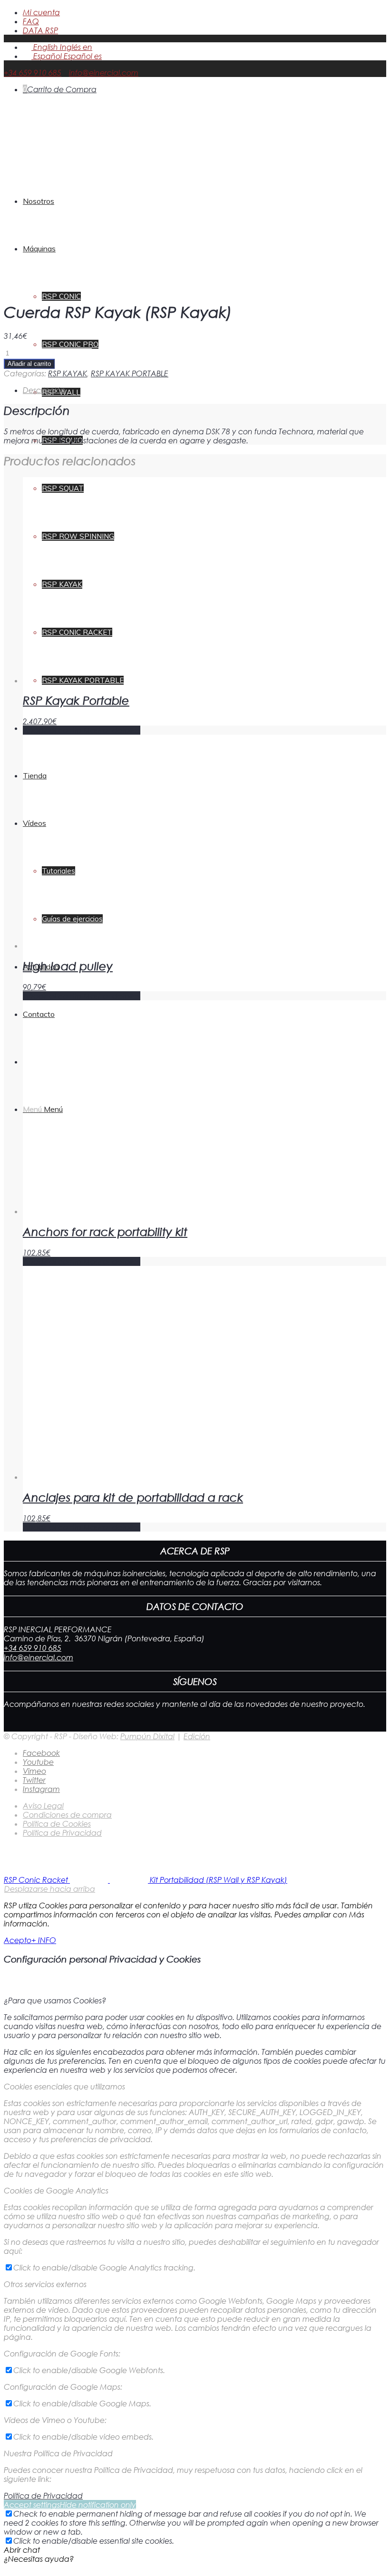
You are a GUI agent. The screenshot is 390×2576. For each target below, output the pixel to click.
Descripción (44, 390)
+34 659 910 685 (33, 72)
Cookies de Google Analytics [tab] (56, 2190)
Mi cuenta (41, 12)
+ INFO (44, 1940)
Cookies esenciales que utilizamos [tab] (64, 2086)
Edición (197, 1736)
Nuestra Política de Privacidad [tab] (58, 2453)
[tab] (205, 390)
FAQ (31, 21)
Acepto (18, 1940)
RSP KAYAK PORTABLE (130, 373)
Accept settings (32, 2504)
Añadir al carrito (29, 364)
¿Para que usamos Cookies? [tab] (55, 2000)
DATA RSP (40, 30)
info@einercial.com (104, 72)
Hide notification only (98, 2504)
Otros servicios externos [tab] (45, 2284)
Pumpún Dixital (147, 1736)
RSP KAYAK (68, 373)
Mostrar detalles (111, 730)
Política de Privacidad (43, 2495)
